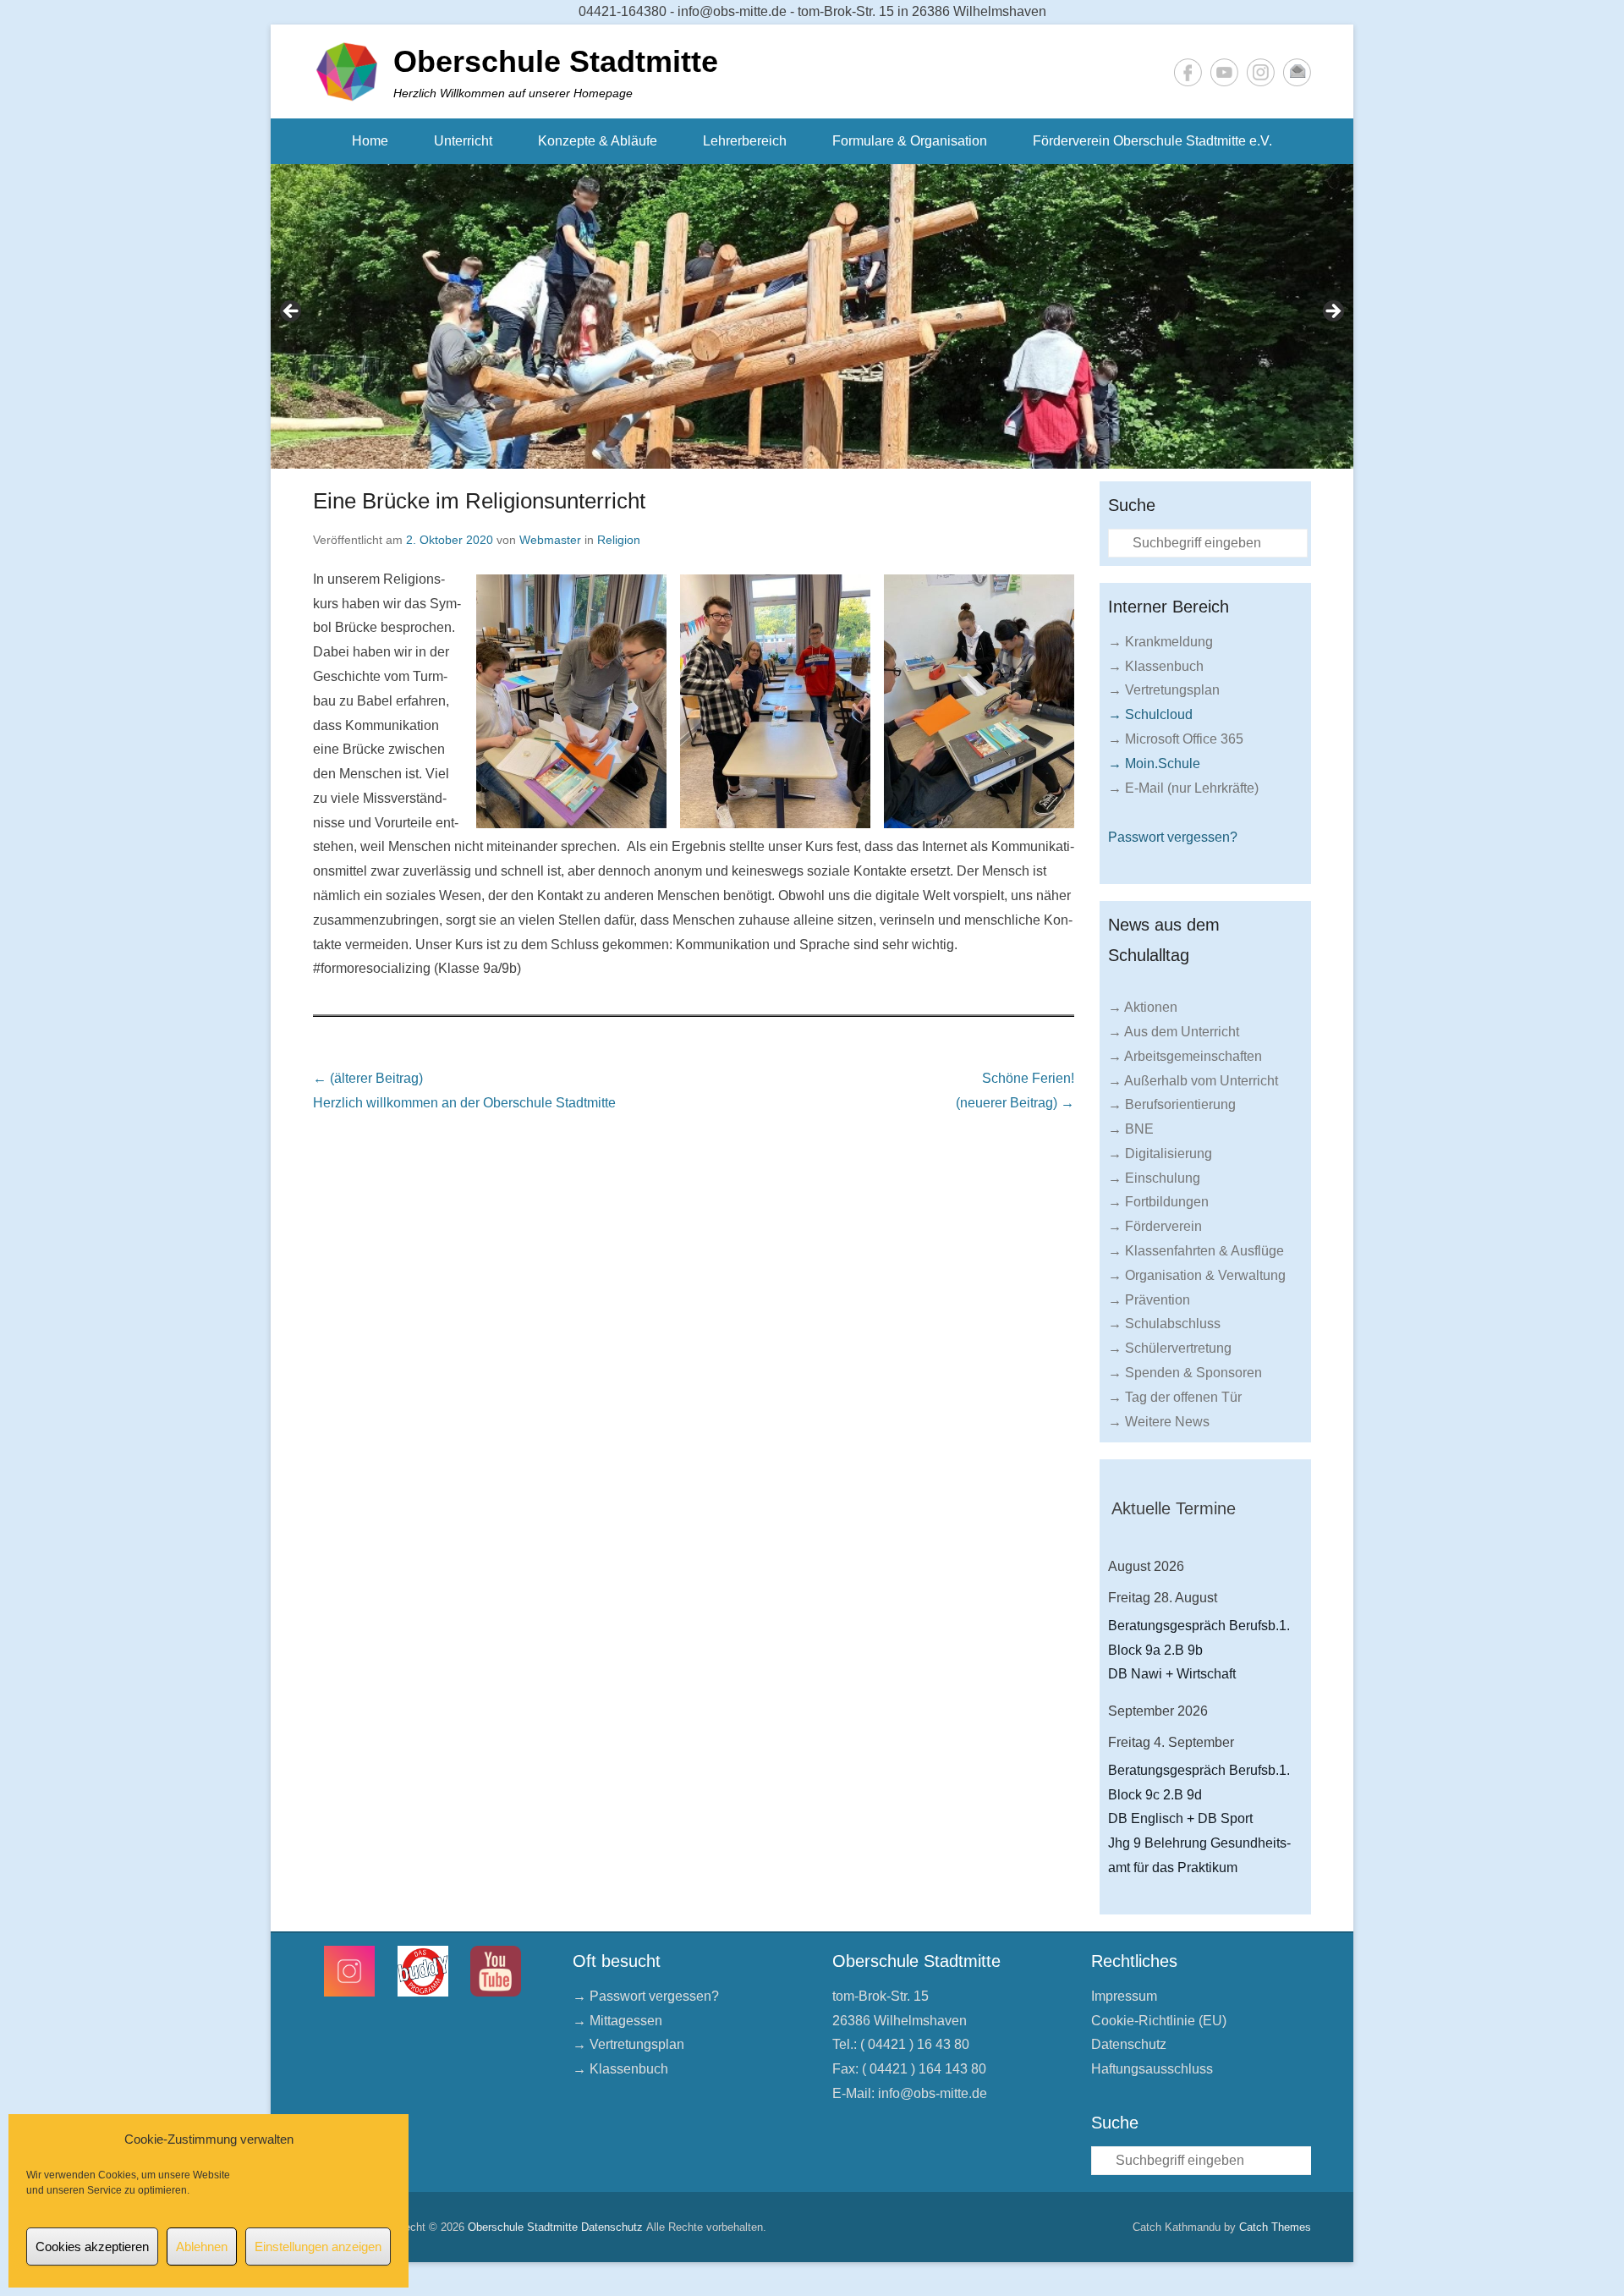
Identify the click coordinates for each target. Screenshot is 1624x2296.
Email (1297, 72)
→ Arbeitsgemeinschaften (1185, 1056)
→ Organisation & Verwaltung (1197, 1275)
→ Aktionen (1143, 1007)
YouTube (1224, 72)
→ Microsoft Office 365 (1176, 739)
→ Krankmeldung (1160, 642)
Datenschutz (1129, 2044)
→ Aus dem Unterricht (1174, 1032)
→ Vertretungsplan (1164, 690)
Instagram (1261, 72)
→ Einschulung (1154, 1178)
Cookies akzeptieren (92, 2247)
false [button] (292, 312)
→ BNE (1131, 1129)
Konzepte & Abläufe (598, 141)
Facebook (1188, 72)
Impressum (1124, 1996)
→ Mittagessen (617, 2021)
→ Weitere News (1159, 1422)
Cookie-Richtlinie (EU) (1159, 2021)
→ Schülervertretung (1170, 1348)
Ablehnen (202, 2247)
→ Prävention (1149, 1300)
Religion (619, 540)
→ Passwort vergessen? (646, 1996)
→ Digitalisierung (1160, 1153)
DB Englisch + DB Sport (1180, 1818)
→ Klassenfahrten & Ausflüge (1196, 1251)
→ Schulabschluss (1164, 1324)
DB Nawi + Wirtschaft (1172, 1674)
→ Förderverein (1155, 1226)
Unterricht (463, 141)
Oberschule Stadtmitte (556, 61)
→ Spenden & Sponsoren (1185, 1373)
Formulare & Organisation (910, 141)
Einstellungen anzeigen (318, 2247)
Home (370, 141)
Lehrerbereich (745, 141)
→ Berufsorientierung (1172, 1104)
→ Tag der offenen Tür (1175, 1397)
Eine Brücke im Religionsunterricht (479, 501)
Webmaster (550, 540)
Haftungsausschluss (1152, 2069)
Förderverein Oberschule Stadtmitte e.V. (1152, 141)
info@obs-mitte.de (933, 2093)
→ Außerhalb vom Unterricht (1193, 1081)
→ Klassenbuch (1156, 666)
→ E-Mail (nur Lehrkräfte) (1183, 788)
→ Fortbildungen (1158, 1202)
